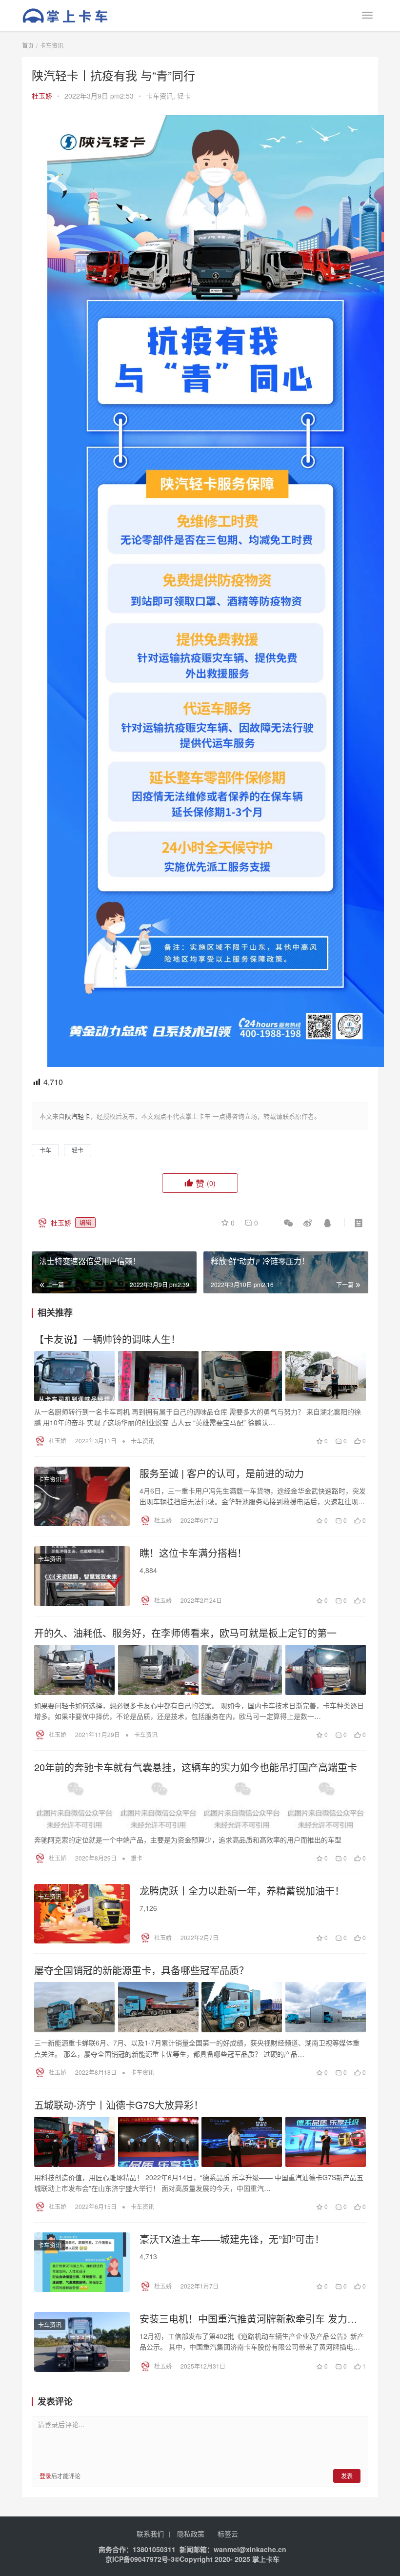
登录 (45, 2476)
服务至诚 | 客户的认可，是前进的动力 (222, 1473)
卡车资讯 (160, 96)
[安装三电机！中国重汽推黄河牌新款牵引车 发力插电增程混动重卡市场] (82, 2342)
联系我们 (150, 2534)
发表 (347, 2476)
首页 (28, 45)
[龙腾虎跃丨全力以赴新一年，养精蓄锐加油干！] (82, 1914)
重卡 (137, 1858)
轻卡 (184, 96)
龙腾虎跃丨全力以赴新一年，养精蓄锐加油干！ (242, 1891)
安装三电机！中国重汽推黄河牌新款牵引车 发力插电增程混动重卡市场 (248, 2319)
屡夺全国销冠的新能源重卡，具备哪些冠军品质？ (141, 1970)
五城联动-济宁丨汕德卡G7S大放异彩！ (119, 2105)
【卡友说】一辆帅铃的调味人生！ (107, 1339)
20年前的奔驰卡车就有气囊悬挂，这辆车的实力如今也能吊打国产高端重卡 (196, 1767)
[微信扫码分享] (288, 1223)
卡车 (45, 1150)
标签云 (228, 2534)
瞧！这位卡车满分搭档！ (193, 1553)
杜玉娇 (42, 96)
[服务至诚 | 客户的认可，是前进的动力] (82, 1496)
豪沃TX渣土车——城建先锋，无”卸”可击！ (232, 2239)
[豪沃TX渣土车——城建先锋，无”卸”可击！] (82, 2262)
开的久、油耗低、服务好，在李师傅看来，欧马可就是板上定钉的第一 (185, 1633)
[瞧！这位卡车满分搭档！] (82, 1576)
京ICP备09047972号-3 (140, 2559)
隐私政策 (191, 2534)
